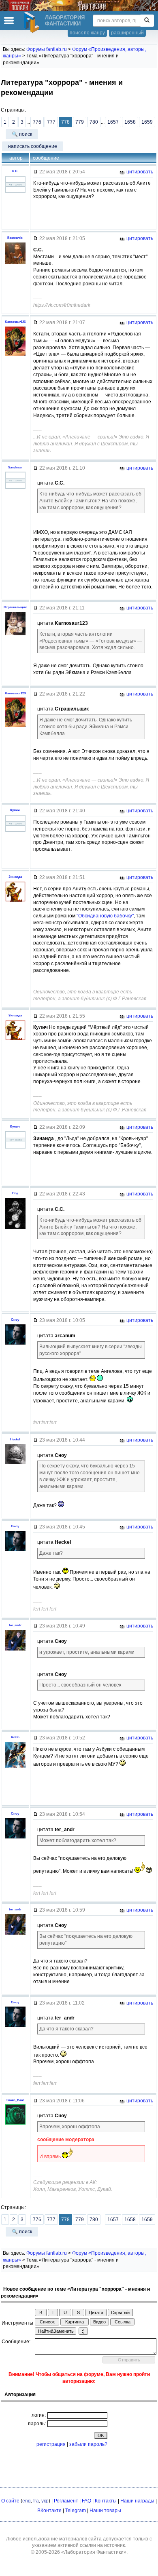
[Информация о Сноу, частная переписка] (15, 1345)
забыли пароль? (88, 2444)
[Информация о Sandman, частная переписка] (15, 489)
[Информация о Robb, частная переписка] (15, 1768)
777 (51, 122)
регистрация (51, 2444)
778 (65, 122)
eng (27, 2501)
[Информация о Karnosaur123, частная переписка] (15, 356)
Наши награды (137, 2501)
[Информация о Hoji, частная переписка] (15, 1229)
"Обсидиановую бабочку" (105, 916)
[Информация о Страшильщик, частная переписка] (15, 635)
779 (80, 122)
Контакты (106, 2501)
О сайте (10, 2501)
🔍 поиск (22, 134)
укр (45, 2501)
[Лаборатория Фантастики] (33, 22)
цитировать (139, 172)
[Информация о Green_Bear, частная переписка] (15, 2125)
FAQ (86, 2501)
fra (36, 2501)
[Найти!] (147, 21)
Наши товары (105, 2511)
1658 (130, 122)
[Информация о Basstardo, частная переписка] (15, 264)
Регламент (66, 2501)
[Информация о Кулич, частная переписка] (15, 832)
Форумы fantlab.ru (47, 49)
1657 (113, 122)
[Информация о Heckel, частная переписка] (15, 1464)
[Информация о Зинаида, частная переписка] (15, 902)
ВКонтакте (49, 2511)
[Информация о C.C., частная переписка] (15, 193)
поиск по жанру (87, 33)
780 (94, 122)
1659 (147, 122)
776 (37, 122)
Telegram (76, 2511)
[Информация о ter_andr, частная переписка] (15, 1651)
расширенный (127, 33)
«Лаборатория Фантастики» (94, 2552)
